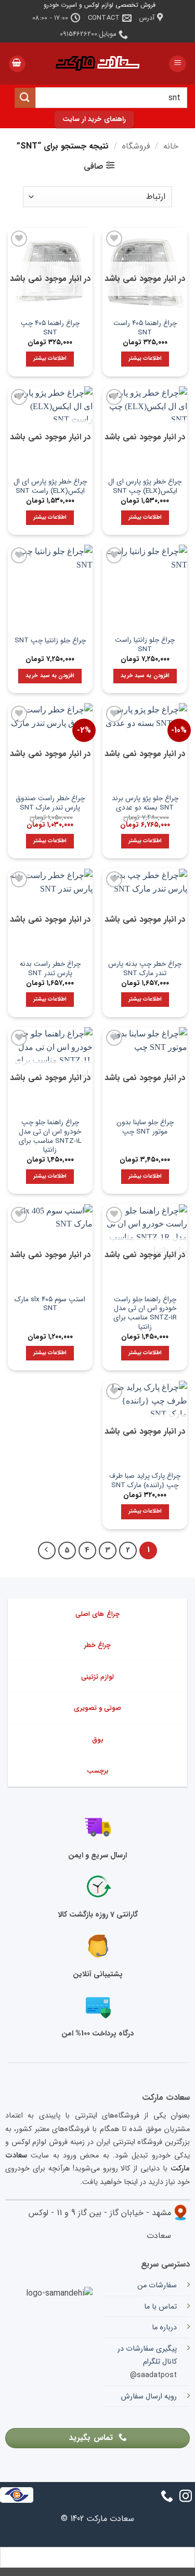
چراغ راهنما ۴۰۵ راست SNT (145, 328)
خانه (171, 146)
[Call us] (167, 2497)
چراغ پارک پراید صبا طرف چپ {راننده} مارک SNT (145, 1481)
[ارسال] (25, 98)
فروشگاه (136, 146)
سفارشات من (157, 2285)
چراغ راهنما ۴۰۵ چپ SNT (50, 328)
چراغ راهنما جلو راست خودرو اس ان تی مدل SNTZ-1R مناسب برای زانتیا (145, 1313)
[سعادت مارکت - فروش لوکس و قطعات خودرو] (98, 64)
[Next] (47, 1550)
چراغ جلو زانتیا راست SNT (145, 645)
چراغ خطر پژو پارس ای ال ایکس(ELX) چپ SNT (145, 486)
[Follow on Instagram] (186, 2497)
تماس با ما (160, 2307)
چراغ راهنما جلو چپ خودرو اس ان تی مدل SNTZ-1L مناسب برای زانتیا (50, 1136)
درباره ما (164, 2328)
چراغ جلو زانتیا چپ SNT (50, 641)
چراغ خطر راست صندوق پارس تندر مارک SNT (50, 803)
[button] (178, 64)
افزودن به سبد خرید (145, 676)
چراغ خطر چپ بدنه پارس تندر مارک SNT (145, 969)
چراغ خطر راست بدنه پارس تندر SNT (50, 969)
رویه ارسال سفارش (149, 2397)
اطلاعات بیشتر (145, 359)
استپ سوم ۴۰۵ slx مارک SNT (50, 1304)
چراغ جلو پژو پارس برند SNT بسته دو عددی (145, 803)
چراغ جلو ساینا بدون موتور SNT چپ (145, 1127)
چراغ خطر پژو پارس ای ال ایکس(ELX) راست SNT (50, 486)
